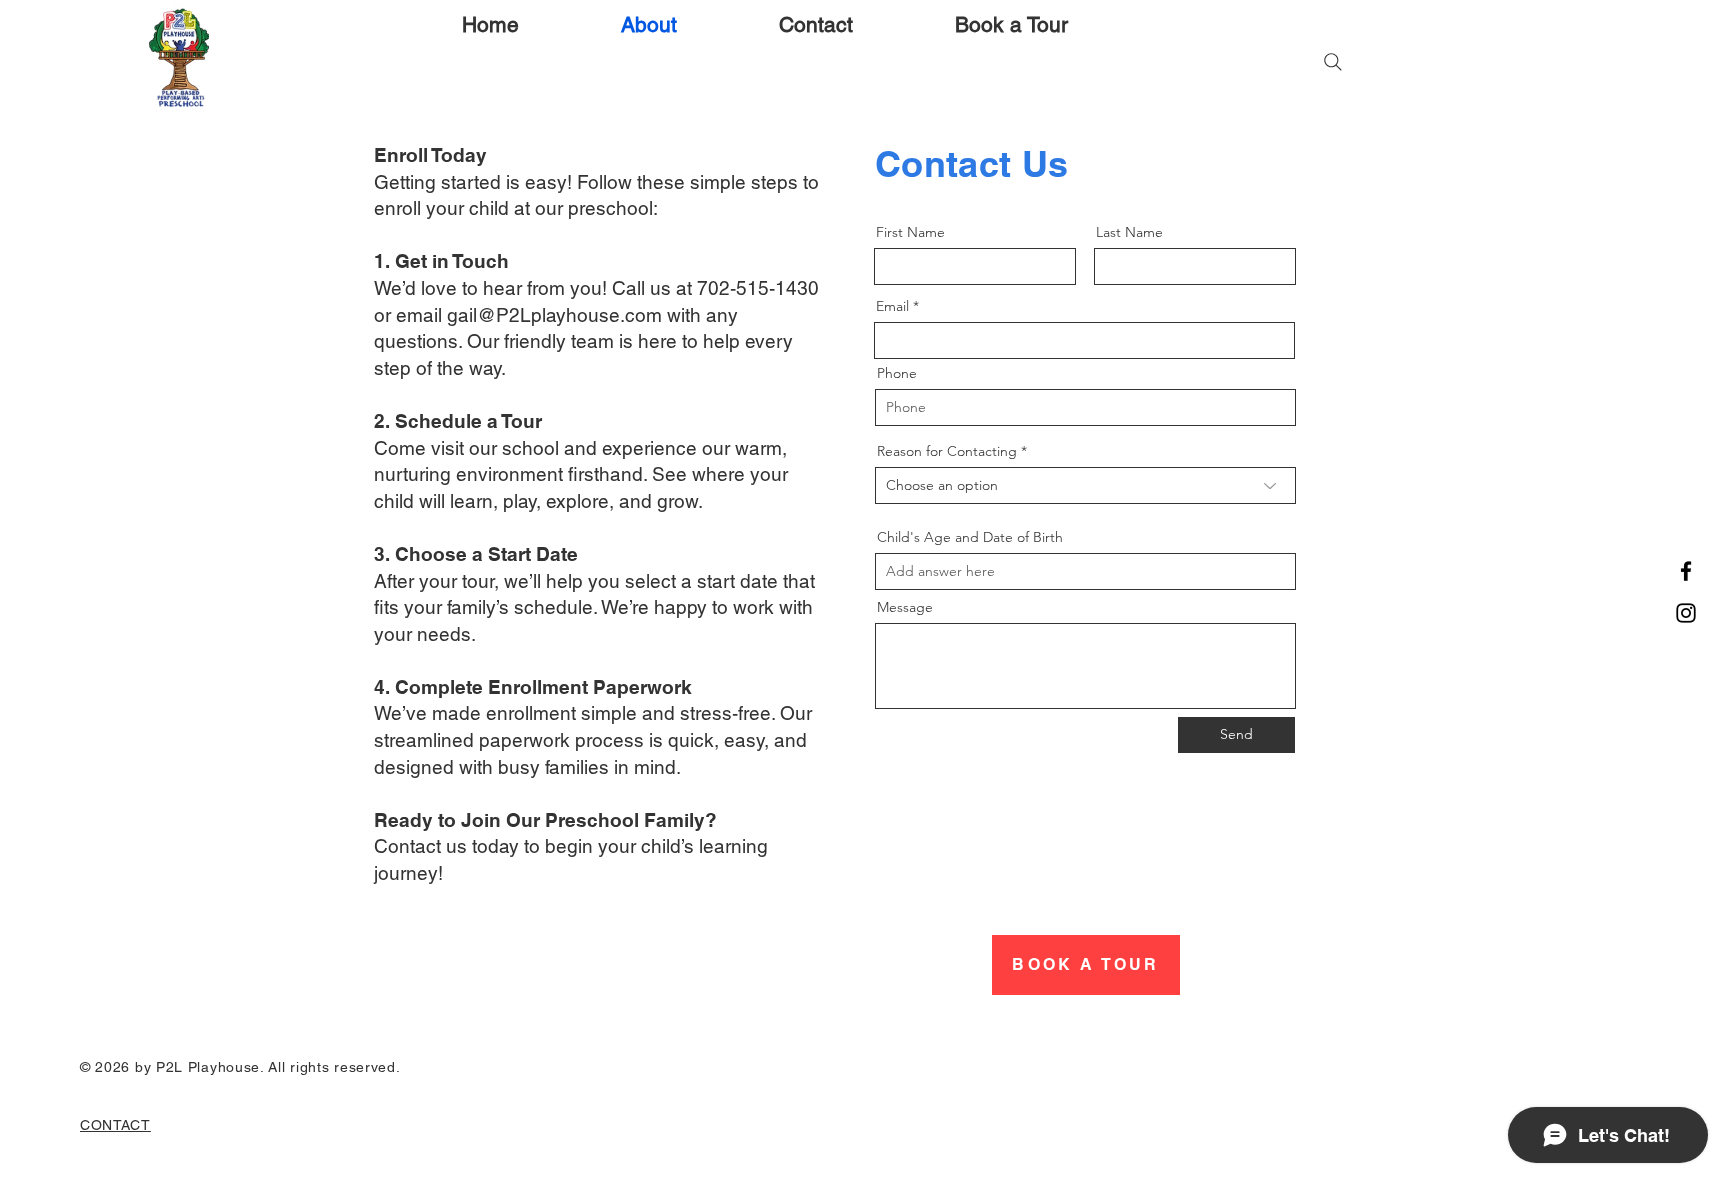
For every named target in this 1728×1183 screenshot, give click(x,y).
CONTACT (115, 1125)
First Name (910, 232)
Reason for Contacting (947, 451)
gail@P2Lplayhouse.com (554, 315)
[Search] (1333, 62)
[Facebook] (1686, 571)
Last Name (1129, 232)
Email (892, 306)
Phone (897, 373)
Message (905, 607)
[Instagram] (1686, 613)
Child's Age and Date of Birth (970, 537)
